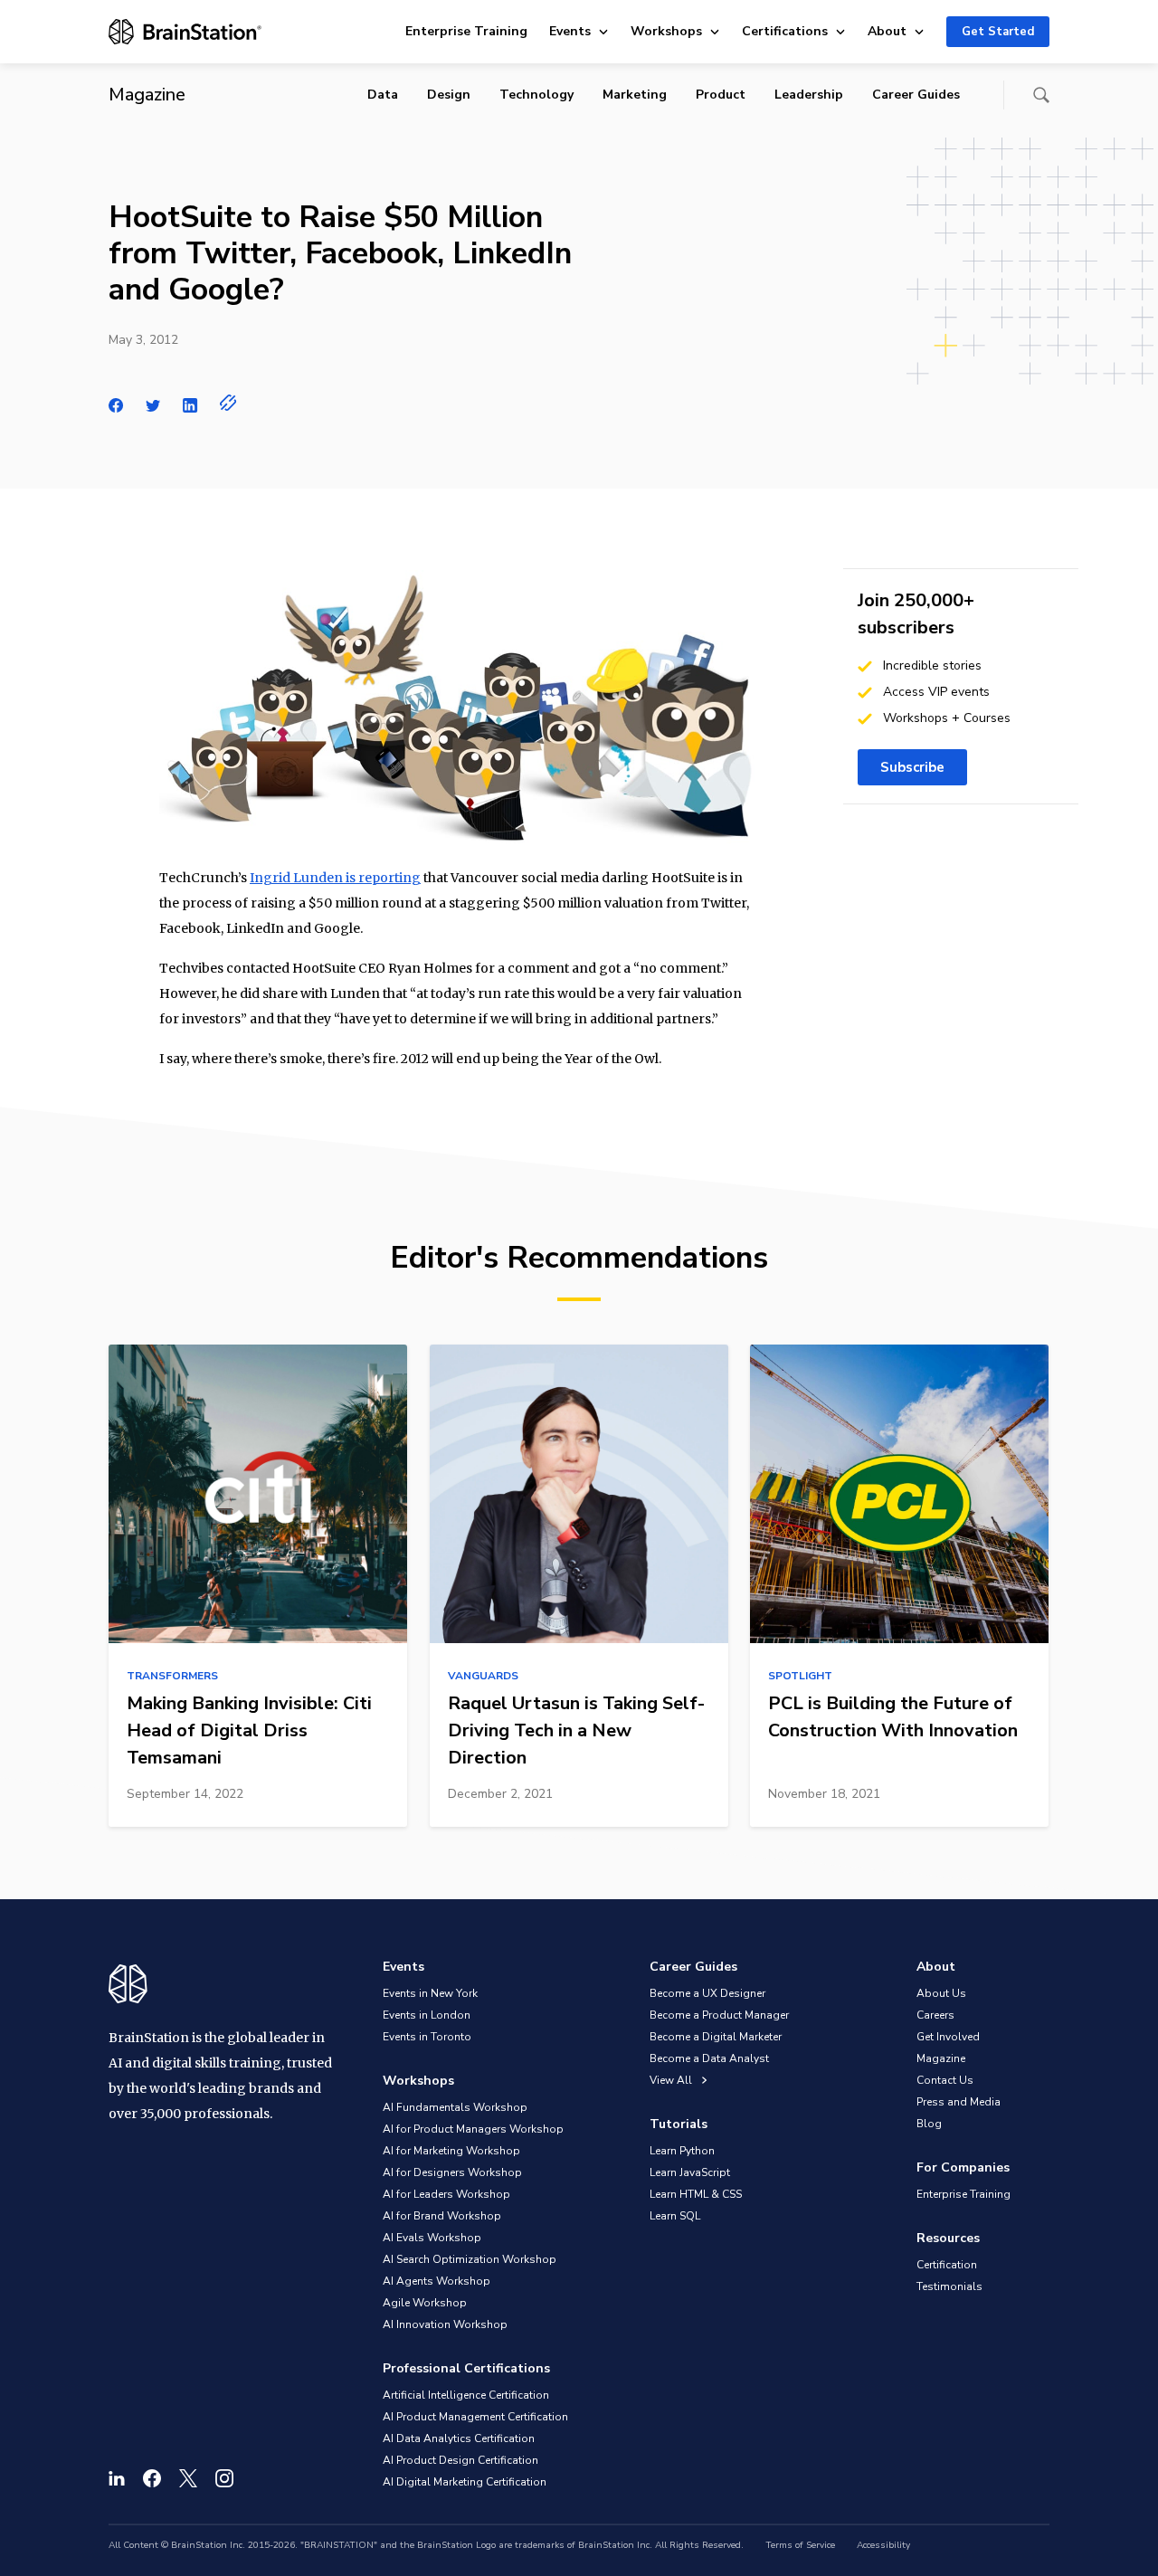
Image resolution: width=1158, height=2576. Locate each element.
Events (570, 31)
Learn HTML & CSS (696, 2194)
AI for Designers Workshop (452, 2172)
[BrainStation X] (188, 2478)
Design (449, 95)
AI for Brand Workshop (442, 2216)
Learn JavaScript (690, 2172)
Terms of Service (800, 2545)
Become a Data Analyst (709, 2058)
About (887, 31)
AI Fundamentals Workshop (455, 2107)
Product (721, 95)
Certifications (785, 31)
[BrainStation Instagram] (224, 2478)
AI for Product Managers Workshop (473, 2129)
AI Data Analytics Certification (459, 2438)
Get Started (998, 32)
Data (383, 95)
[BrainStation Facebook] (152, 2478)
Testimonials (949, 2286)
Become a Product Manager (719, 2015)
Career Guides (916, 95)
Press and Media (959, 2102)
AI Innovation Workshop (445, 2324)
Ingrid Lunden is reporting (335, 878)
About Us (941, 1993)
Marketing (635, 95)
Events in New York (430, 1993)
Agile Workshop (425, 2303)
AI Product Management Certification (475, 2417)
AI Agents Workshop (437, 2281)
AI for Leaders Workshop (446, 2194)
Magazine (941, 2058)
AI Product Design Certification (460, 2460)
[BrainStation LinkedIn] (117, 2478)
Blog (929, 2124)
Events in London (427, 2015)
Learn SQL (675, 2216)
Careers (935, 2015)
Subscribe (912, 767)
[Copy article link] (228, 403)
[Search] (1041, 95)
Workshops (666, 31)
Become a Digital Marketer (716, 2037)
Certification (947, 2265)
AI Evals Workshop (432, 2238)
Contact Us (945, 2080)
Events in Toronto (427, 2037)
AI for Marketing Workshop (451, 2151)
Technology (536, 95)
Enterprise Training (466, 31)
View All (672, 2080)
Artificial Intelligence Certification (466, 2395)
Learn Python (682, 2151)
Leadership (809, 95)
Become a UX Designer (707, 1993)
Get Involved (948, 2037)
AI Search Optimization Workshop (470, 2259)
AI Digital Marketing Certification (465, 2482)
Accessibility (883, 2545)
